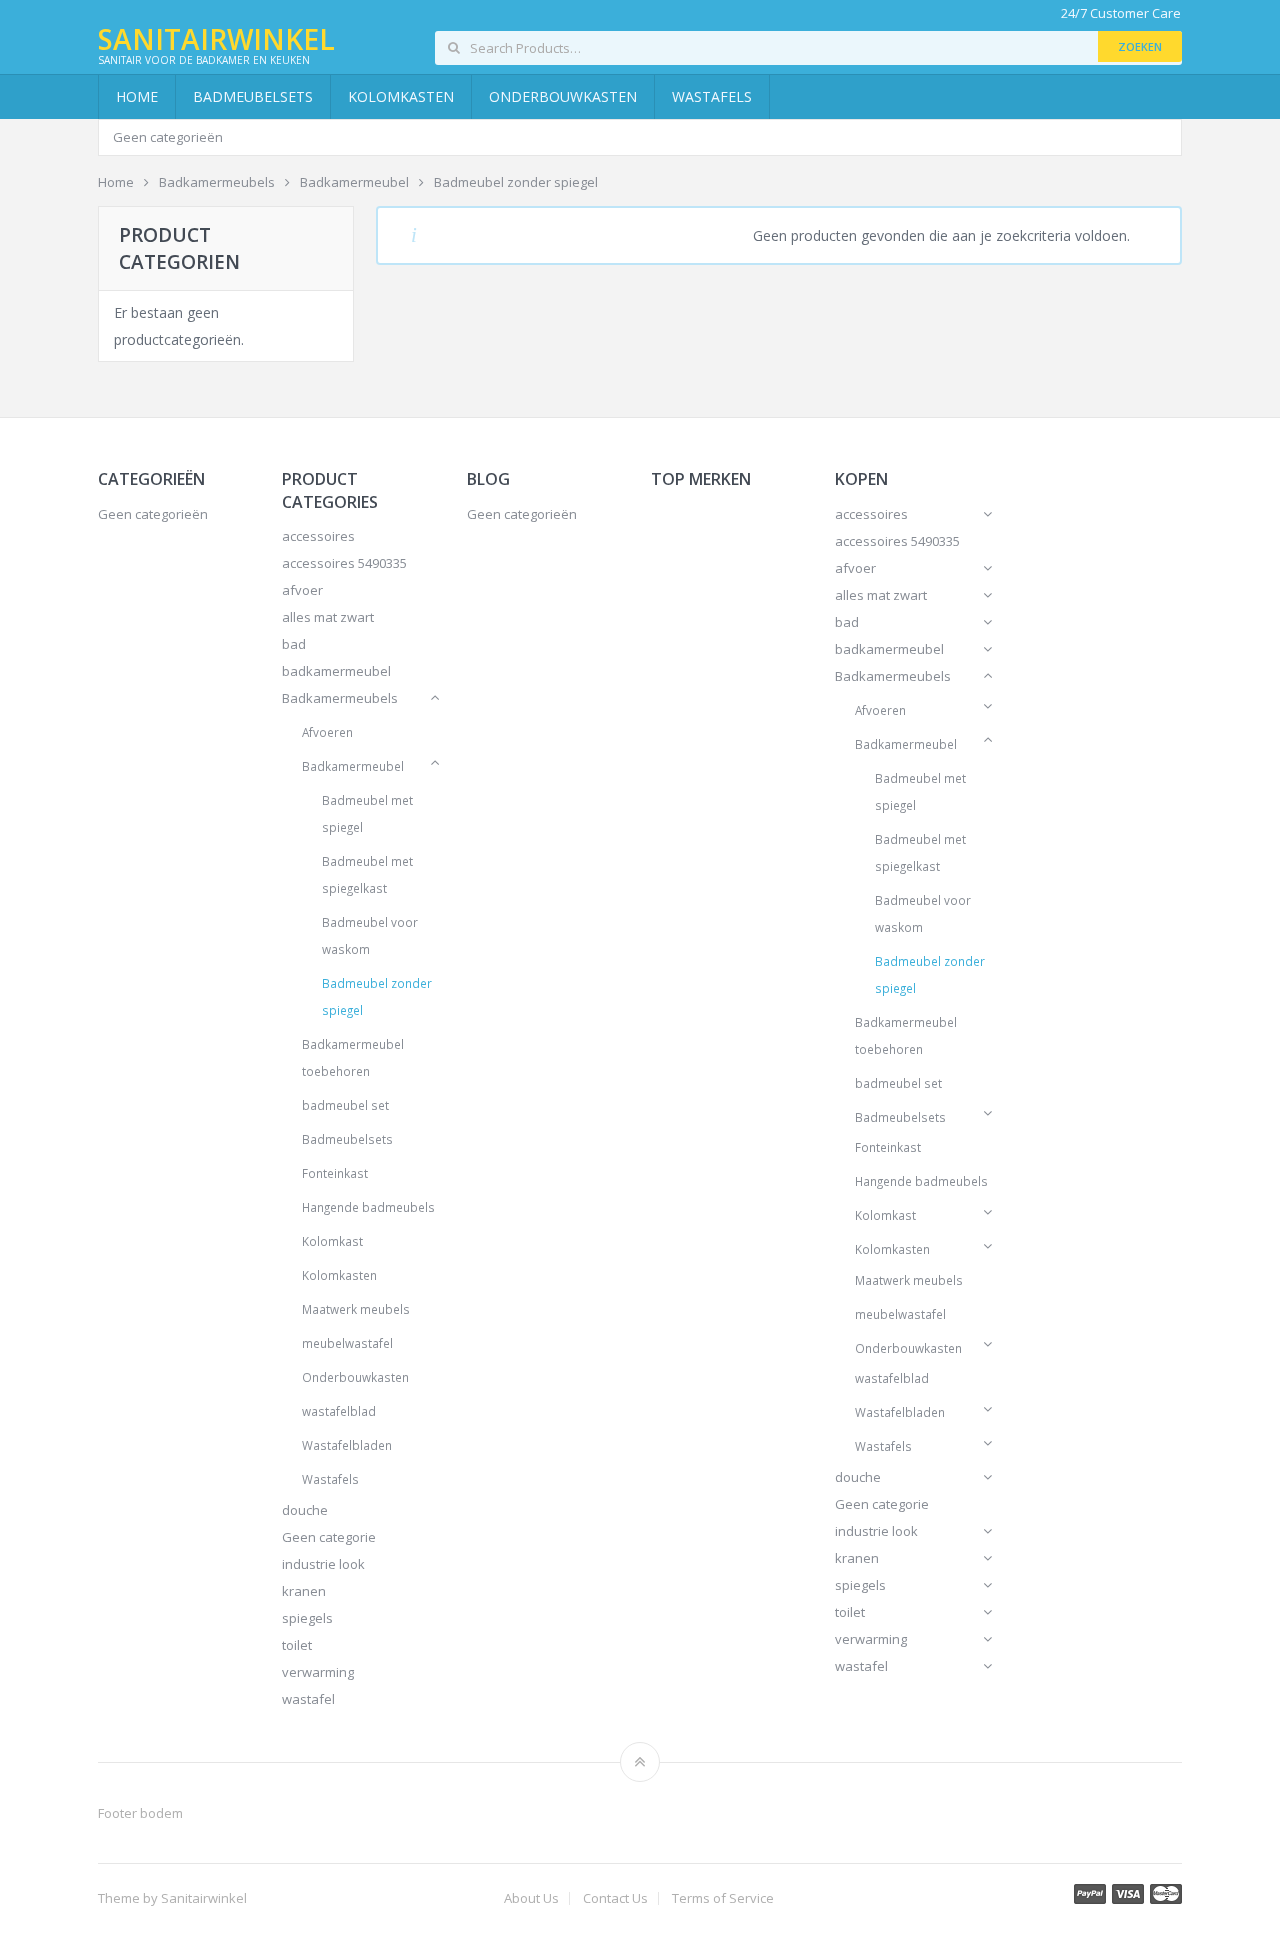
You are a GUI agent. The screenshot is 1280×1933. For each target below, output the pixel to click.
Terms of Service (723, 1898)
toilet (297, 1645)
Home (137, 96)
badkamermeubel (336, 671)
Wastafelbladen (347, 1445)
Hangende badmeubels (368, 1207)
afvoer (302, 590)
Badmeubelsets (253, 96)
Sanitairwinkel (204, 1898)
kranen (304, 1591)
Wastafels (712, 96)
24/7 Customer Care (1121, 13)
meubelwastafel (347, 1343)
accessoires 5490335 (344, 563)
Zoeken (1140, 46)
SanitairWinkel (216, 39)
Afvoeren (327, 732)
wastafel (308, 1699)
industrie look (323, 1564)
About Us (531, 1898)
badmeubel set (345, 1105)
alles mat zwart (328, 617)
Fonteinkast (335, 1173)
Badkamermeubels (340, 698)
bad (294, 644)
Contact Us (615, 1898)
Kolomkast (332, 1241)
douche (305, 1510)
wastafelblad (339, 1411)
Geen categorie (329, 1537)
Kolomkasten (401, 96)
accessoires (318, 536)
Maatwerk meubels (356, 1309)
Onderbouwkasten (563, 96)
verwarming (318, 1672)
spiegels (307, 1618)
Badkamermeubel (353, 766)
